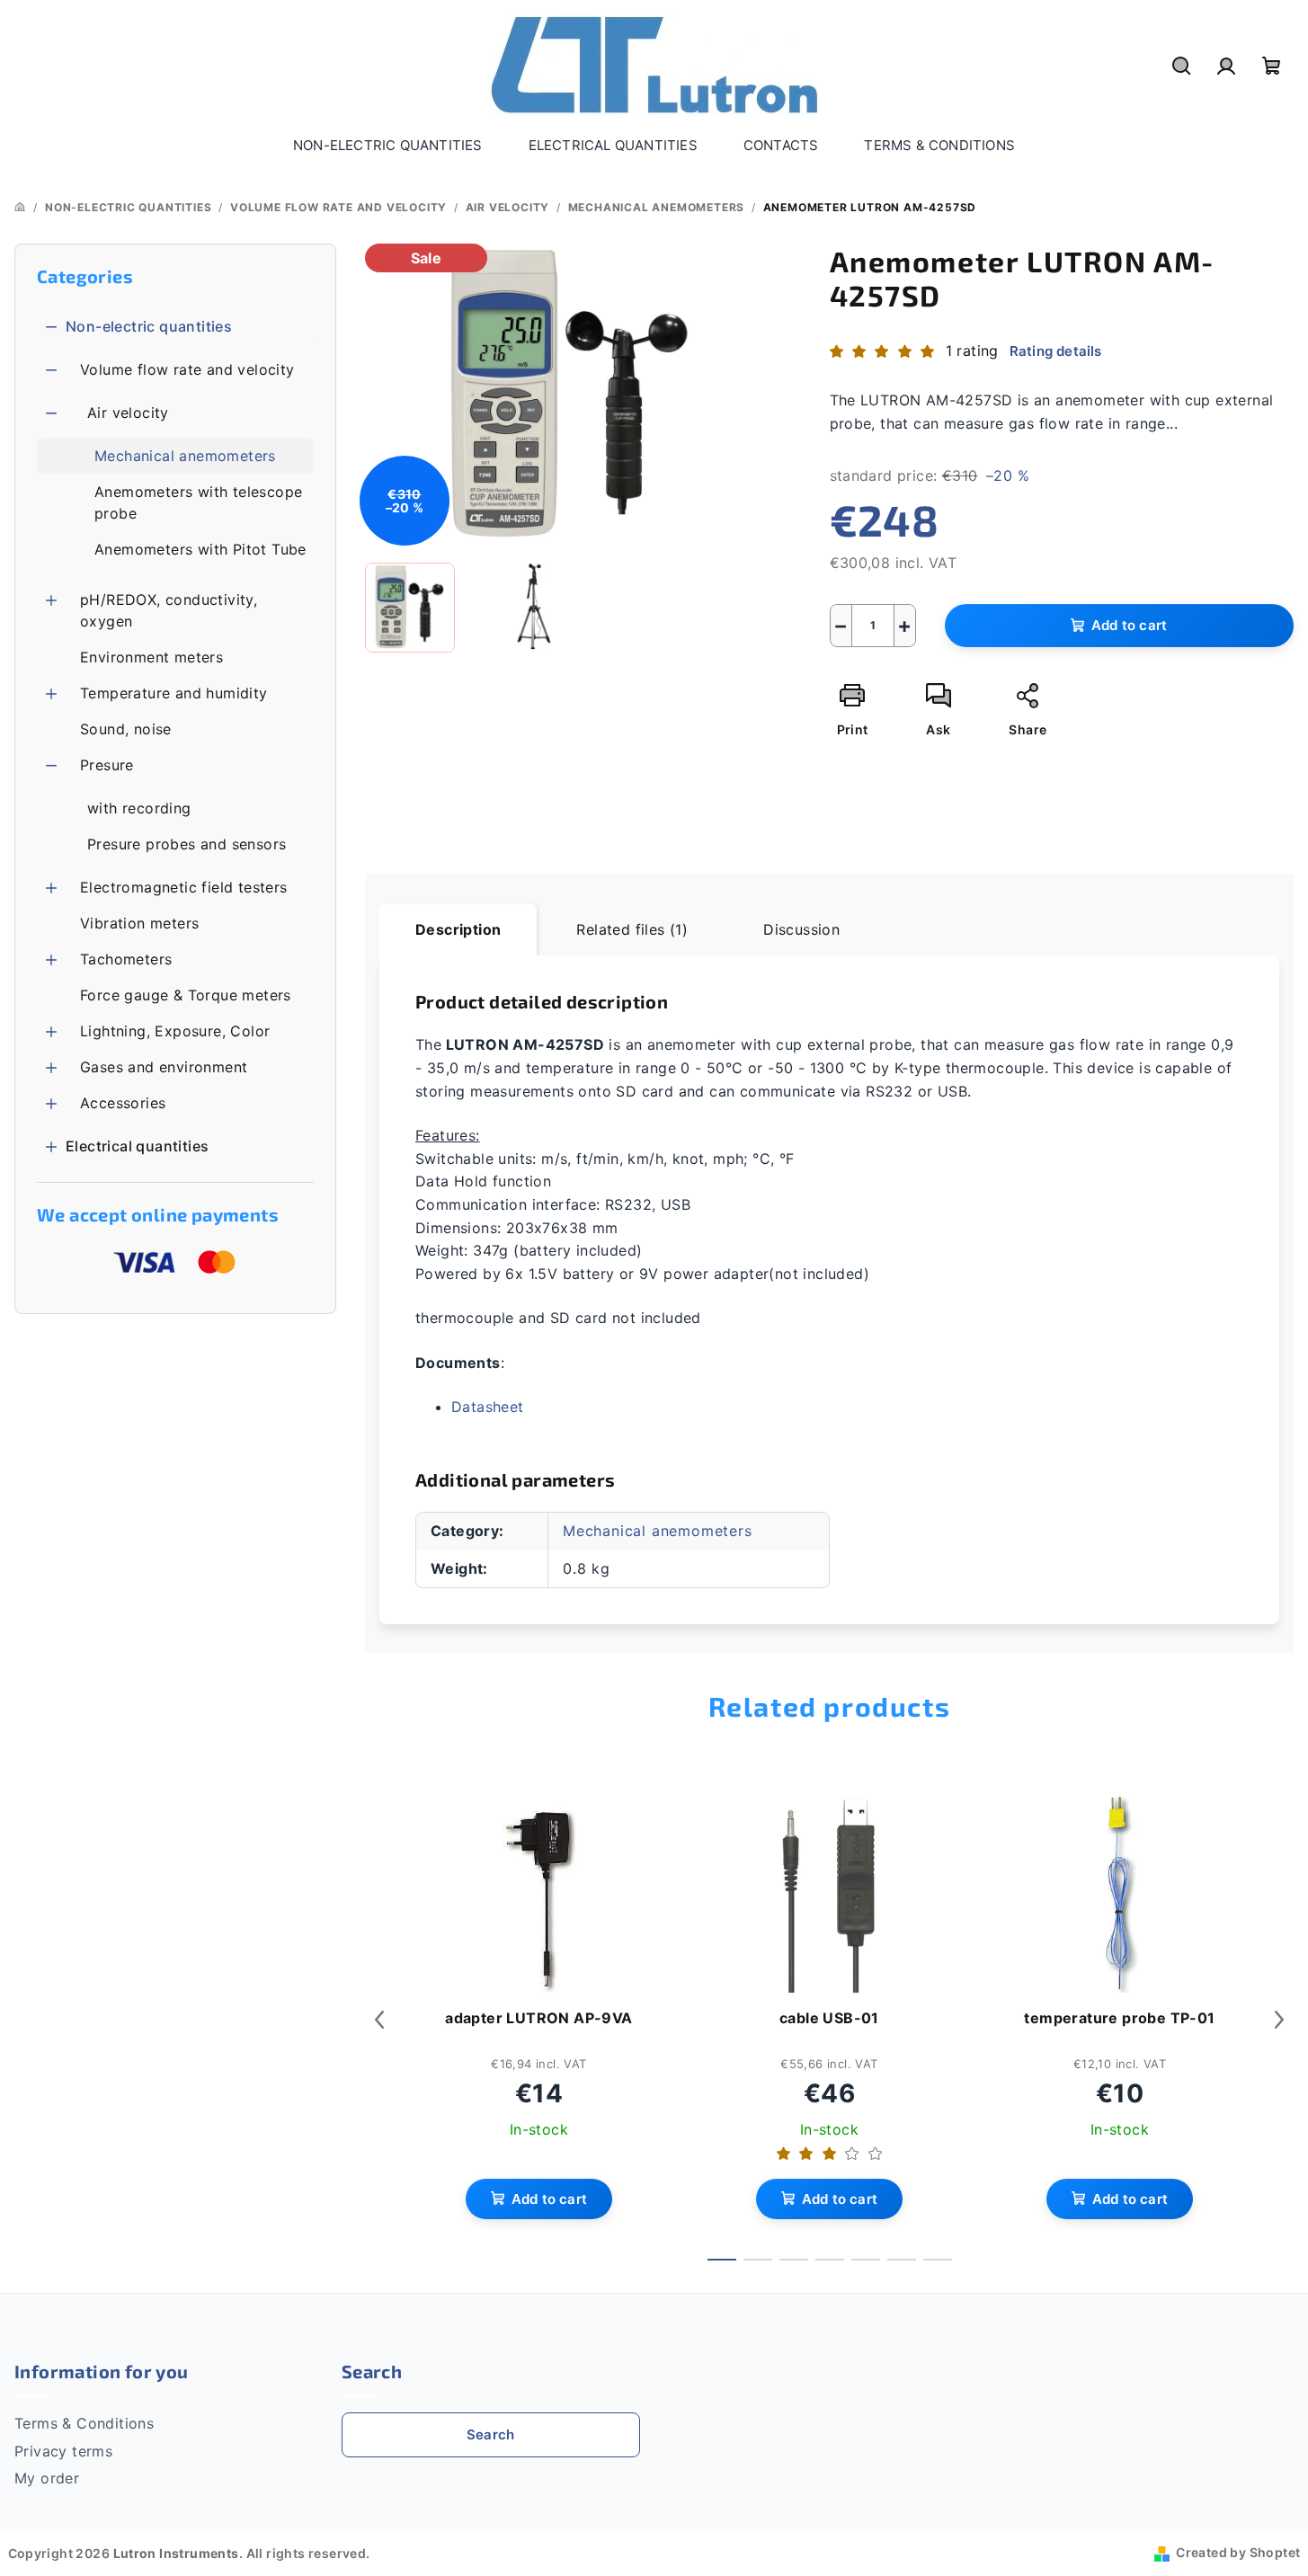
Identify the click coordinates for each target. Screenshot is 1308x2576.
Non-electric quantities (149, 326)
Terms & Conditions (84, 2423)
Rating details (1056, 351)
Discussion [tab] (801, 929)
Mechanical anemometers (185, 456)
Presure (107, 765)
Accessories (123, 1103)
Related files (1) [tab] (632, 929)
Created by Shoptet (1238, 2552)
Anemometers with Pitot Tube (200, 549)
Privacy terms (63, 2451)
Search (490, 2434)
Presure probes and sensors (187, 844)
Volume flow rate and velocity (187, 369)
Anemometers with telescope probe (198, 502)
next (1279, 2020)
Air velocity (128, 413)
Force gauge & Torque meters (186, 995)
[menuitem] (388, 146)
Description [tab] (458, 929)
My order (47, 2478)
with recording (139, 808)
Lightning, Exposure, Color (175, 1031)
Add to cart (1129, 625)
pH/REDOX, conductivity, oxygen (169, 610)
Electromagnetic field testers (184, 887)
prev (379, 2020)
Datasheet (488, 1407)
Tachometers (126, 959)
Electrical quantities (137, 1146)
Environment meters (151, 657)
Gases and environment (164, 1067)
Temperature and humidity (174, 693)
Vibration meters (139, 923)
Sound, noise (126, 729)
